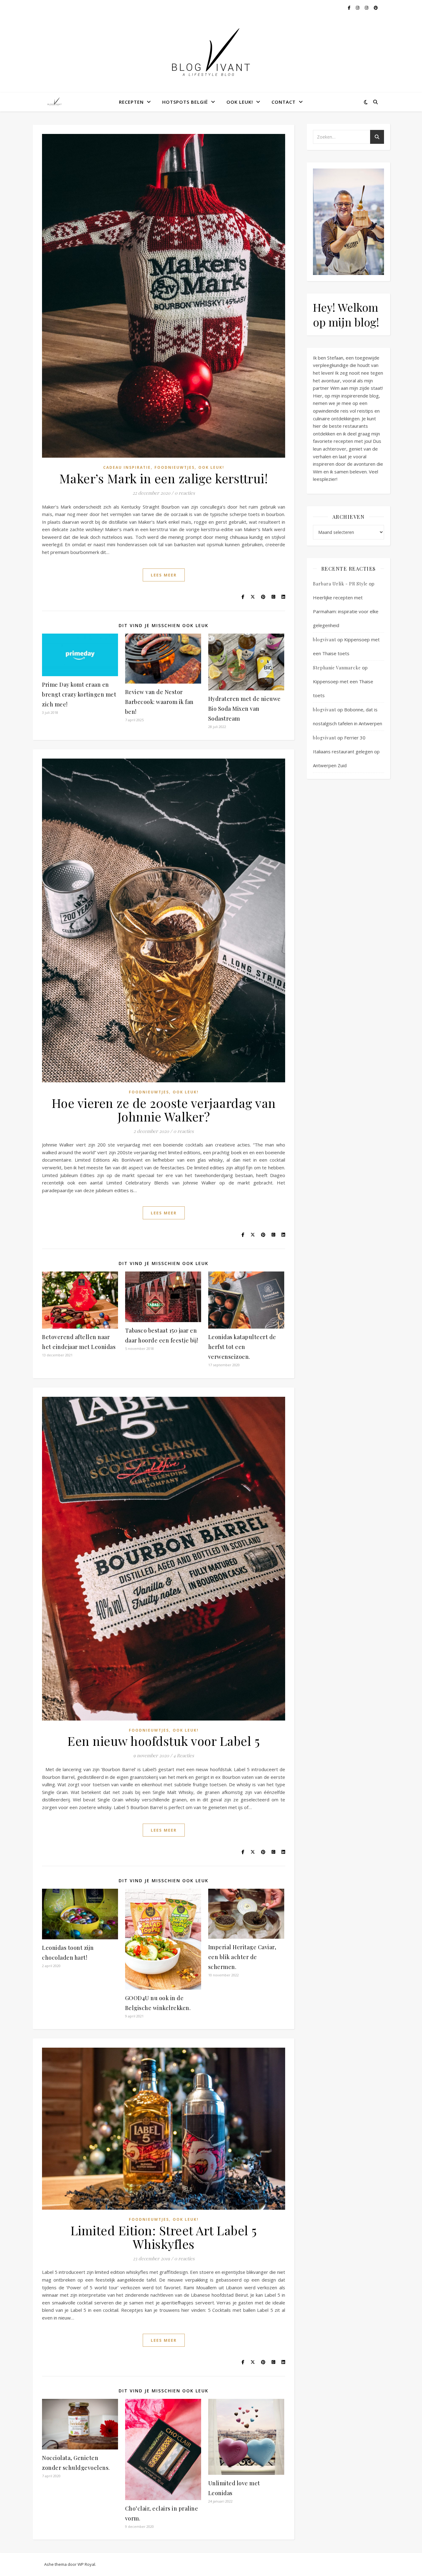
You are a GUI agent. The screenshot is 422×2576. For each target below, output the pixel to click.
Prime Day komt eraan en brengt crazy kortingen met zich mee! (79, 694)
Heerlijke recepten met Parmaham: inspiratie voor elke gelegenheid (346, 611)
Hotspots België (185, 102)
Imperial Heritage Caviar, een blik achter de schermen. (242, 1957)
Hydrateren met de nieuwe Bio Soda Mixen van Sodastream (245, 709)
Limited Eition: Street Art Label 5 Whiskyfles (164, 2237)
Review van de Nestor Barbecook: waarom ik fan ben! (159, 702)
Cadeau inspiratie (127, 467)
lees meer (164, 575)
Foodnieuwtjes (175, 467)
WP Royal (86, 2564)
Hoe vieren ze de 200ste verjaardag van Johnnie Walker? (164, 1110)
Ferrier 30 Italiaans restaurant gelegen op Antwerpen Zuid (346, 751)
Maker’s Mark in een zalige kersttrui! (164, 478)
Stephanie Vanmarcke (337, 668)
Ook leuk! (240, 102)
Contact (284, 102)
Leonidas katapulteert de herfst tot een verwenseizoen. (242, 1347)
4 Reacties (184, 1755)
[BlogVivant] (55, 102)
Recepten (131, 102)
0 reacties (185, 493)
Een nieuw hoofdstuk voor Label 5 (164, 1741)
